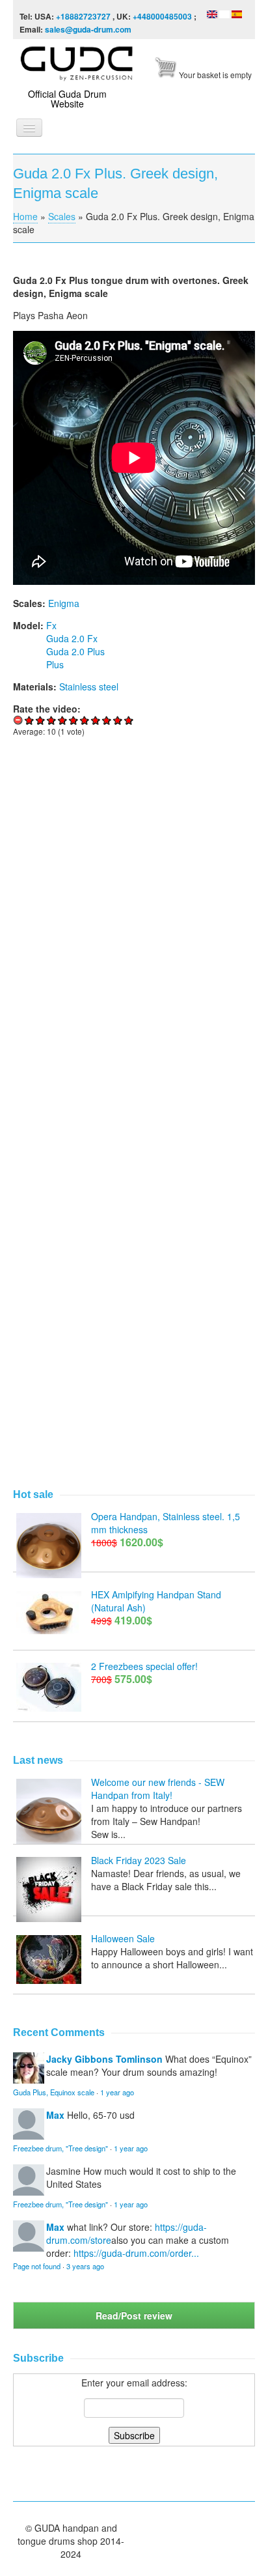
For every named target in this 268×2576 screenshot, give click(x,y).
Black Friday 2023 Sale (139, 1860)
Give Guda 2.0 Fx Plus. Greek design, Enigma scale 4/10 (63, 720)
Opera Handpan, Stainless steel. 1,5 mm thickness (166, 1523)
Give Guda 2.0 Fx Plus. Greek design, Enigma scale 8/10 (107, 720)
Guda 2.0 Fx (72, 638)
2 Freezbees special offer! (144, 1666)
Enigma (64, 603)
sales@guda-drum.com (88, 29)
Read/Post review (134, 2315)
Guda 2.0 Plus (75, 651)
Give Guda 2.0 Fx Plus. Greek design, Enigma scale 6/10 (85, 720)
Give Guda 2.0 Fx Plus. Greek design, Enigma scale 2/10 (41, 720)
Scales (62, 216)
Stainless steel (89, 686)
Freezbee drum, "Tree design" (60, 2148)
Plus (55, 664)
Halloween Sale (123, 1938)
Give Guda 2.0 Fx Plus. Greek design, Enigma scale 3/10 (52, 720)
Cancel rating (19, 720)
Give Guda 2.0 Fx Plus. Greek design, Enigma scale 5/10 (74, 720)
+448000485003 (162, 16)
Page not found (37, 2266)
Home (25, 216)
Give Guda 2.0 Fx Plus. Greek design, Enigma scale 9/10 (118, 720)
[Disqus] (134, 927)
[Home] (78, 61)
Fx (51, 625)
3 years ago (85, 2266)
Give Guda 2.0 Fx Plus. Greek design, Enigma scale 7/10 (96, 720)
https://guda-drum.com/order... (136, 2253)
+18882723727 (83, 16)
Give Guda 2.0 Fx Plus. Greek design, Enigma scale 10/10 (129, 720)
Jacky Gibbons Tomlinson (104, 2059)
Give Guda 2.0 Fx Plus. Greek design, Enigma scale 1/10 (30, 720)
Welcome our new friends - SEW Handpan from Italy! (158, 1789)
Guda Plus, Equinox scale (54, 2092)
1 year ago (117, 2092)
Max (55, 2115)
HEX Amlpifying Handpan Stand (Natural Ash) (156, 1601)
